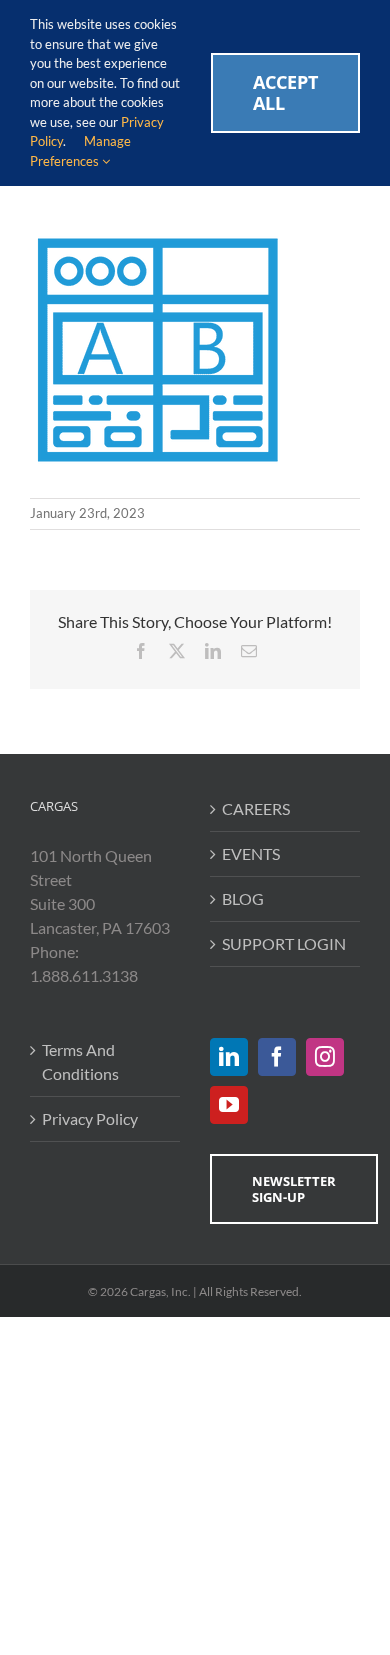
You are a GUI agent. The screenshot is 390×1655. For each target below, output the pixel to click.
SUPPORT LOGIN (284, 943)
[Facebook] (277, 1057)
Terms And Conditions (80, 1061)
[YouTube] (229, 1105)
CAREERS (256, 808)
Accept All (285, 92)
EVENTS (251, 853)
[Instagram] (325, 1057)
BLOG (243, 898)
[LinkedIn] (229, 1057)
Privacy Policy (90, 1118)
